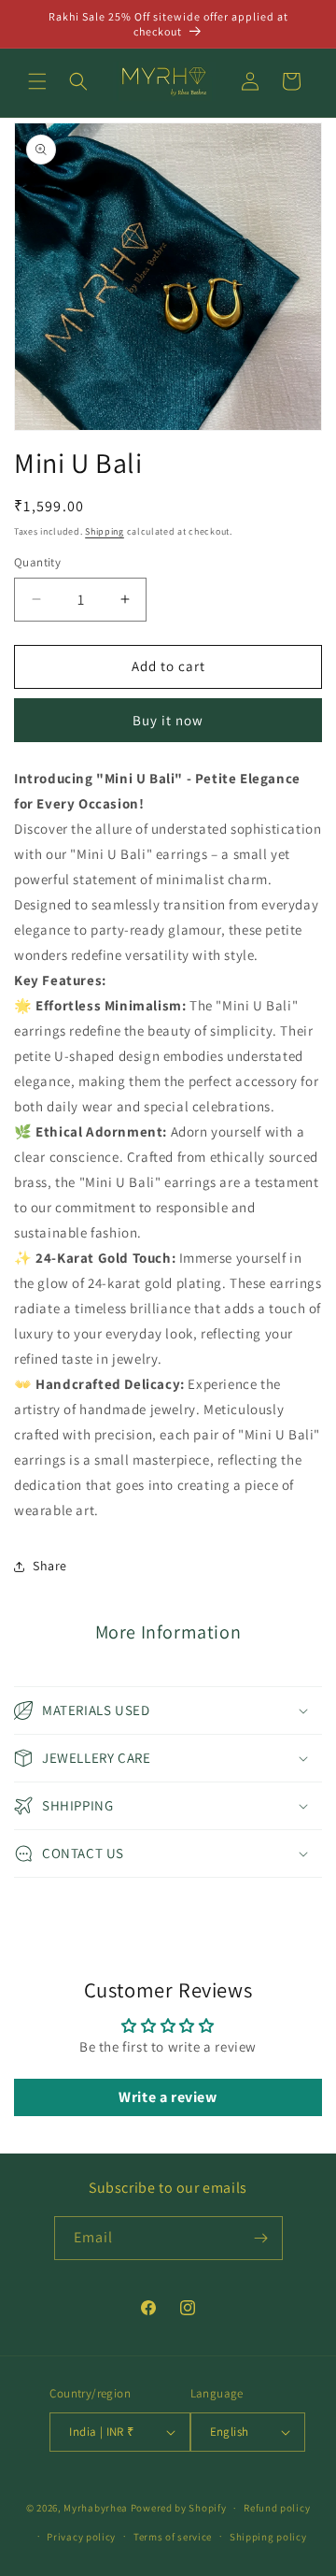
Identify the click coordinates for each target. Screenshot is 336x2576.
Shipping (105, 531)
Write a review (168, 2097)
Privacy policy (81, 2537)
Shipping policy (268, 2537)
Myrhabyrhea (96, 2508)
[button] (37, 81)
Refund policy (277, 2508)
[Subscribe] (261, 2238)
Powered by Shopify (179, 2508)
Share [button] (50, 1566)
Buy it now (168, 720)
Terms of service (173, 2537)
